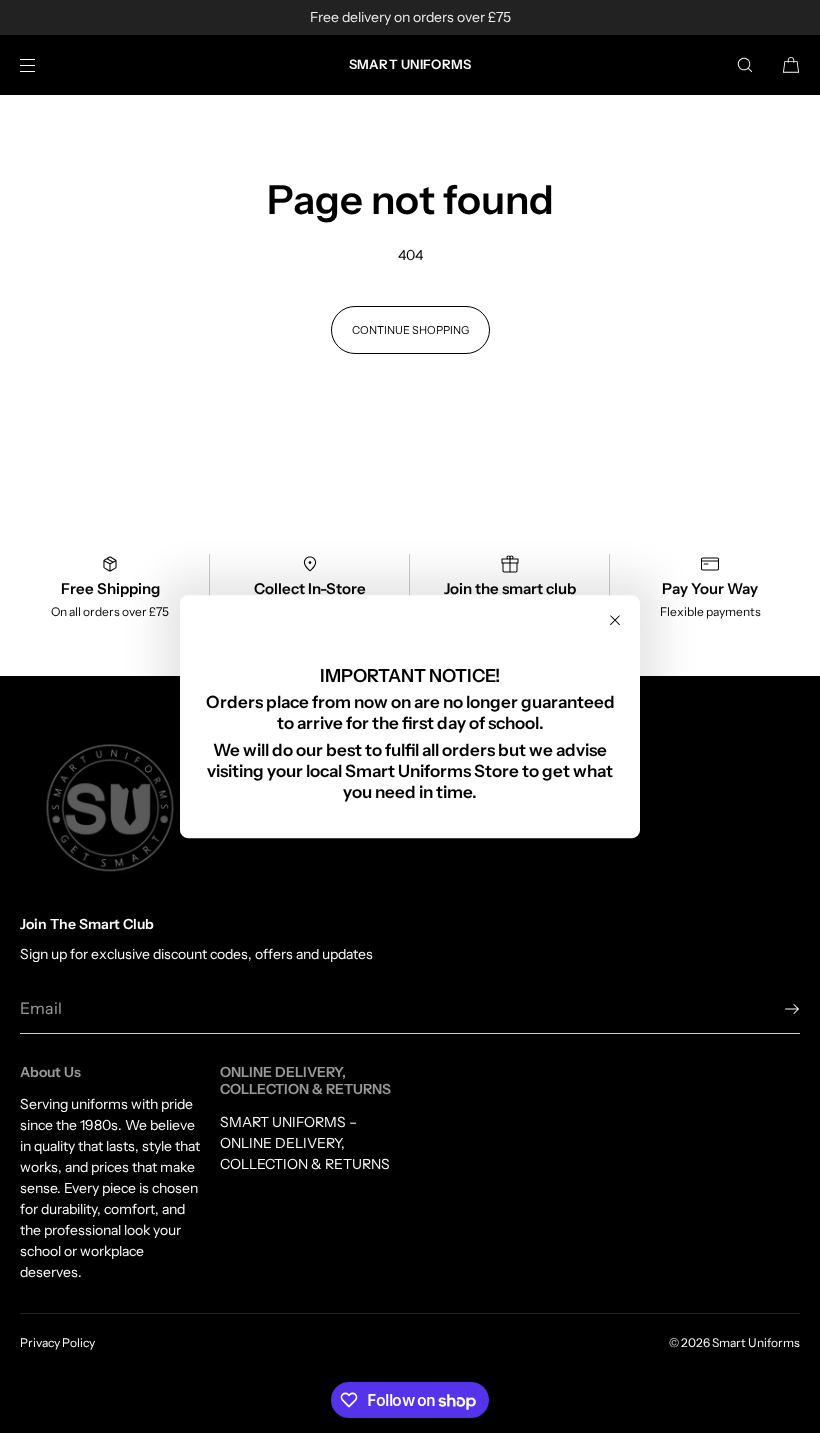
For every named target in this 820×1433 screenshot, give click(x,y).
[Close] (615, 620)
